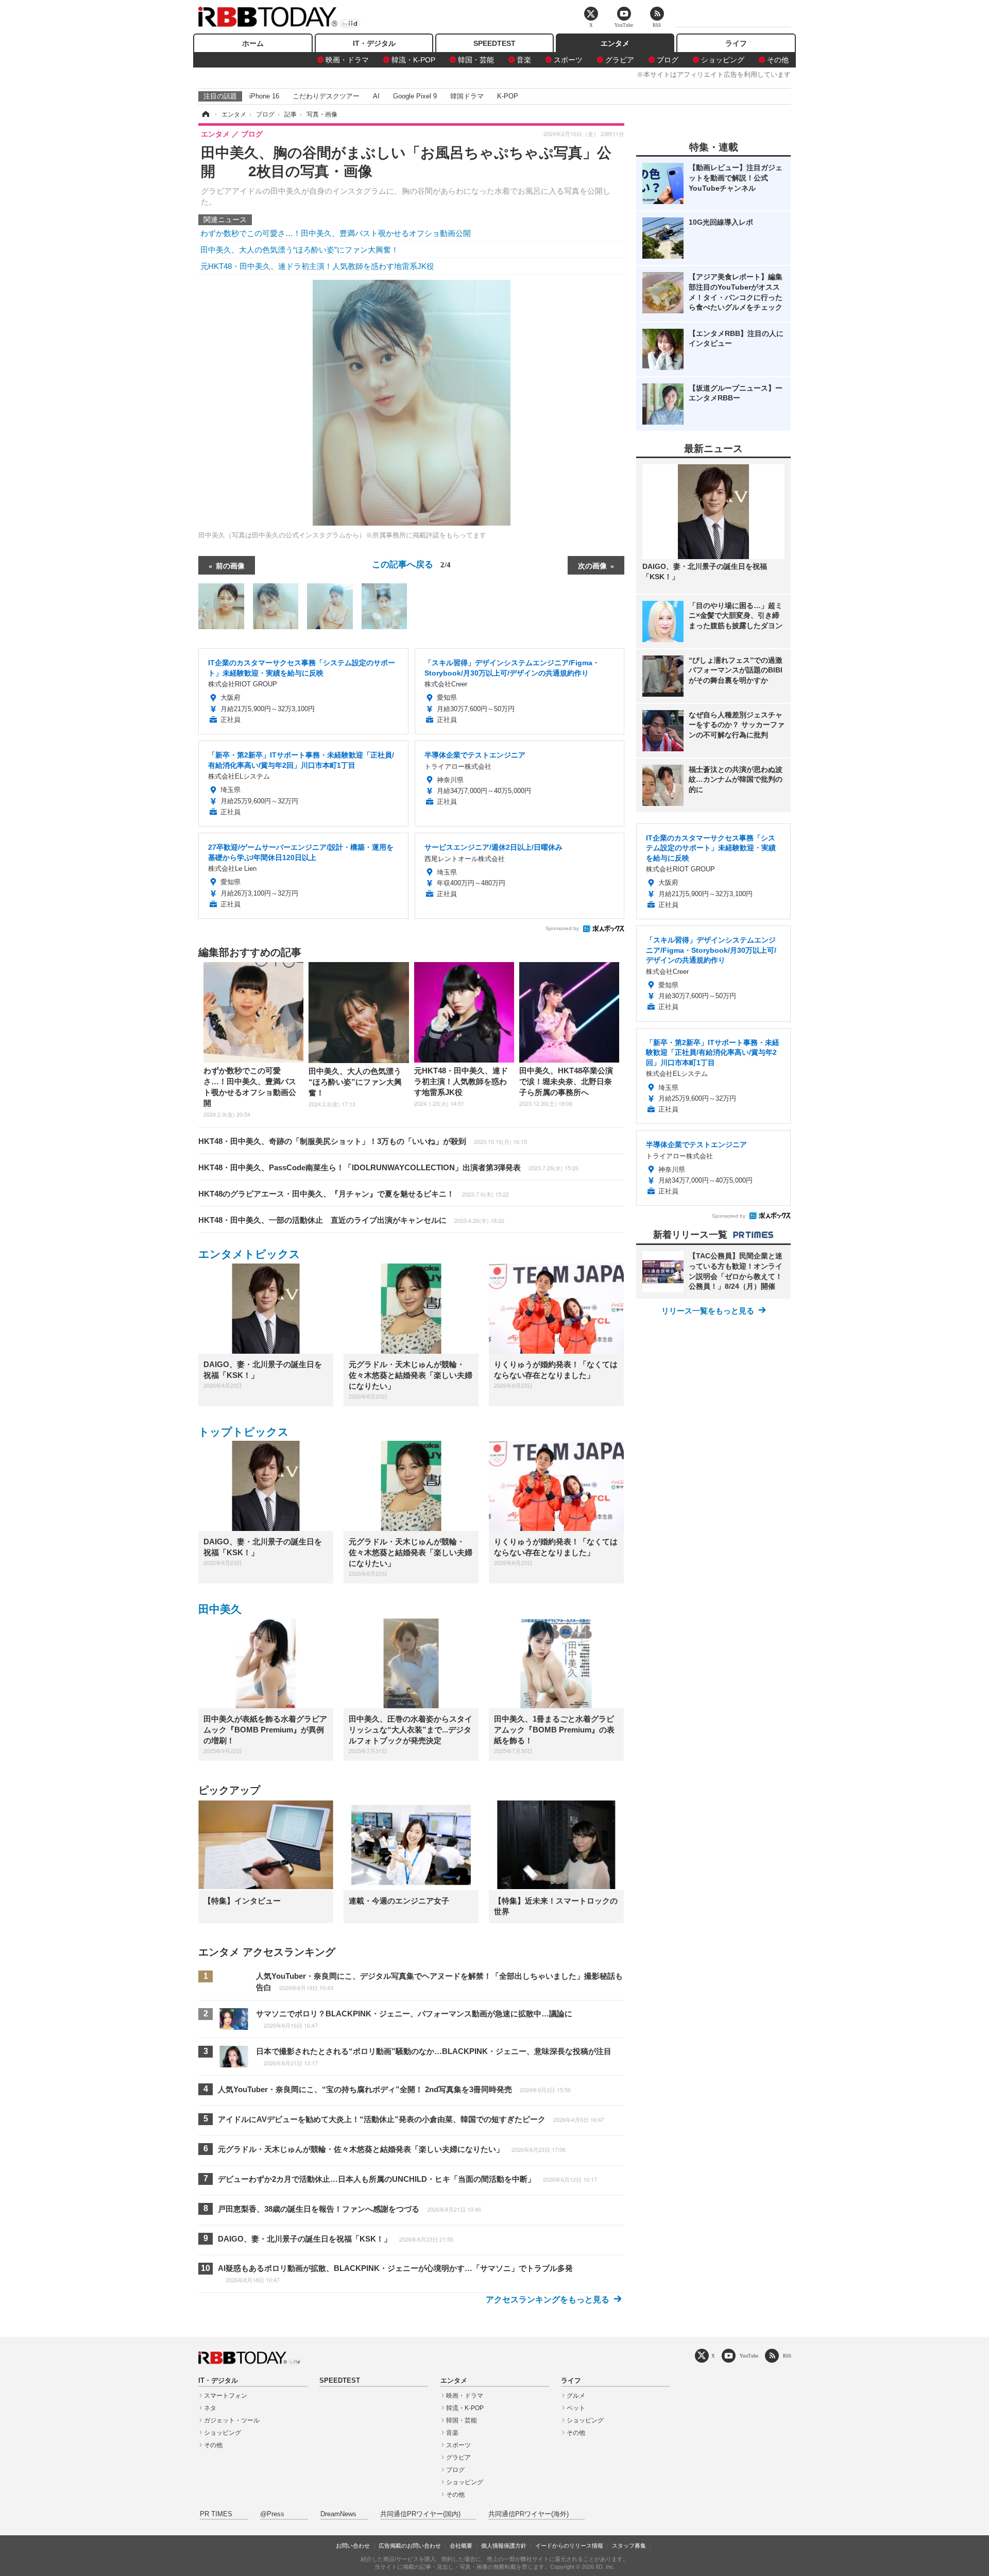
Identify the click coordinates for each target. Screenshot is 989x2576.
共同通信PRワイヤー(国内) (420, 2514)
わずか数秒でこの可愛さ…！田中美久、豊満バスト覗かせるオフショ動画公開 (336, 233)
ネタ (210, 2408)
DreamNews (338, 2514)
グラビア (620, 60)
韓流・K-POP (413, 60)
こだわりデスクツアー (326, 96)
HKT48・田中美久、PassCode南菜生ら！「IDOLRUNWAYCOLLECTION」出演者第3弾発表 (388, 1167)
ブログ (668, 60)
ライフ (736, 43)
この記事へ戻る (411, 563)
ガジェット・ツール (232, 2420)
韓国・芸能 (476, 60)
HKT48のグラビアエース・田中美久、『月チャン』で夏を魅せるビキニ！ (354, 1194)
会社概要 (461, 2546)
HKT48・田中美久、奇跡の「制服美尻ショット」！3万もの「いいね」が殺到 (363, 1141)
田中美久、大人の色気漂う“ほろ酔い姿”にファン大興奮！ (300, 250)
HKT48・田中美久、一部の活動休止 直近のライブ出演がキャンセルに (351, 1220)
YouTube (749, 2356)
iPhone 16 (264, 96)
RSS (787, 2356)
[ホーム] (205, 114)
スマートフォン (226, 2396)
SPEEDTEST (494, 43)
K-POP (508, 96)
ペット (576, 2408)
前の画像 (230, 565)
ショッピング (723, 60)
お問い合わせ (353, 2546)
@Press (272, 2514)
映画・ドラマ (347, 60)
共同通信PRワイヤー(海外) (528, 2514)
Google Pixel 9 (415, 96)
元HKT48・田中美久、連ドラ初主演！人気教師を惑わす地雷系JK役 (317, 266)
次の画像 (592, 565)
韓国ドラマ (467, 96)
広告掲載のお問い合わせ (410, 2546)
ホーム (253, 43)
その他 (778, 60)
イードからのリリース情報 (569, 2546)
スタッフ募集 (629, 2546)
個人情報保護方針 (504, 2546)
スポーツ (568, 60)
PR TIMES (216, 2514)
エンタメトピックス (249, 1254)
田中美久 (220, 1609)
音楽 (524, 60)
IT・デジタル (374, 43)
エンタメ (615, 43)
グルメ (576, 2396)
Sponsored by (562, 928)
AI (376, 96)
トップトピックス (244, 1432)
